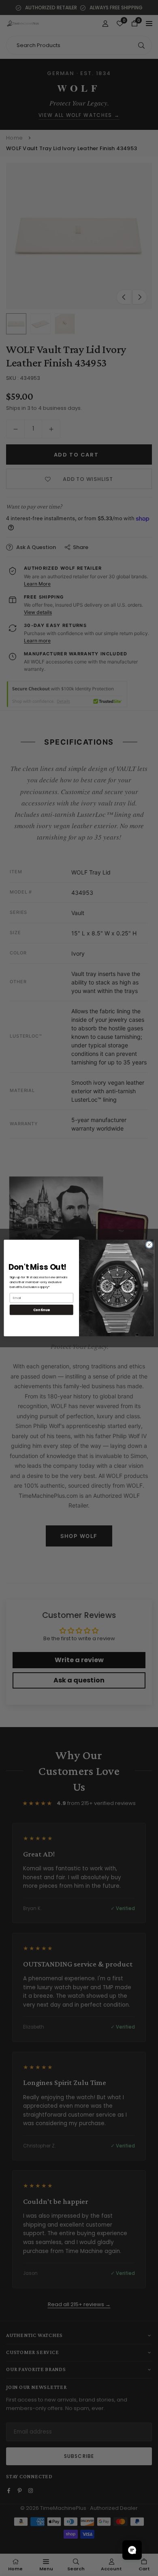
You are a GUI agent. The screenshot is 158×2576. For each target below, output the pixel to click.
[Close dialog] (149, 1245)
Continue (42, 1310)
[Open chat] (132, 2550)
